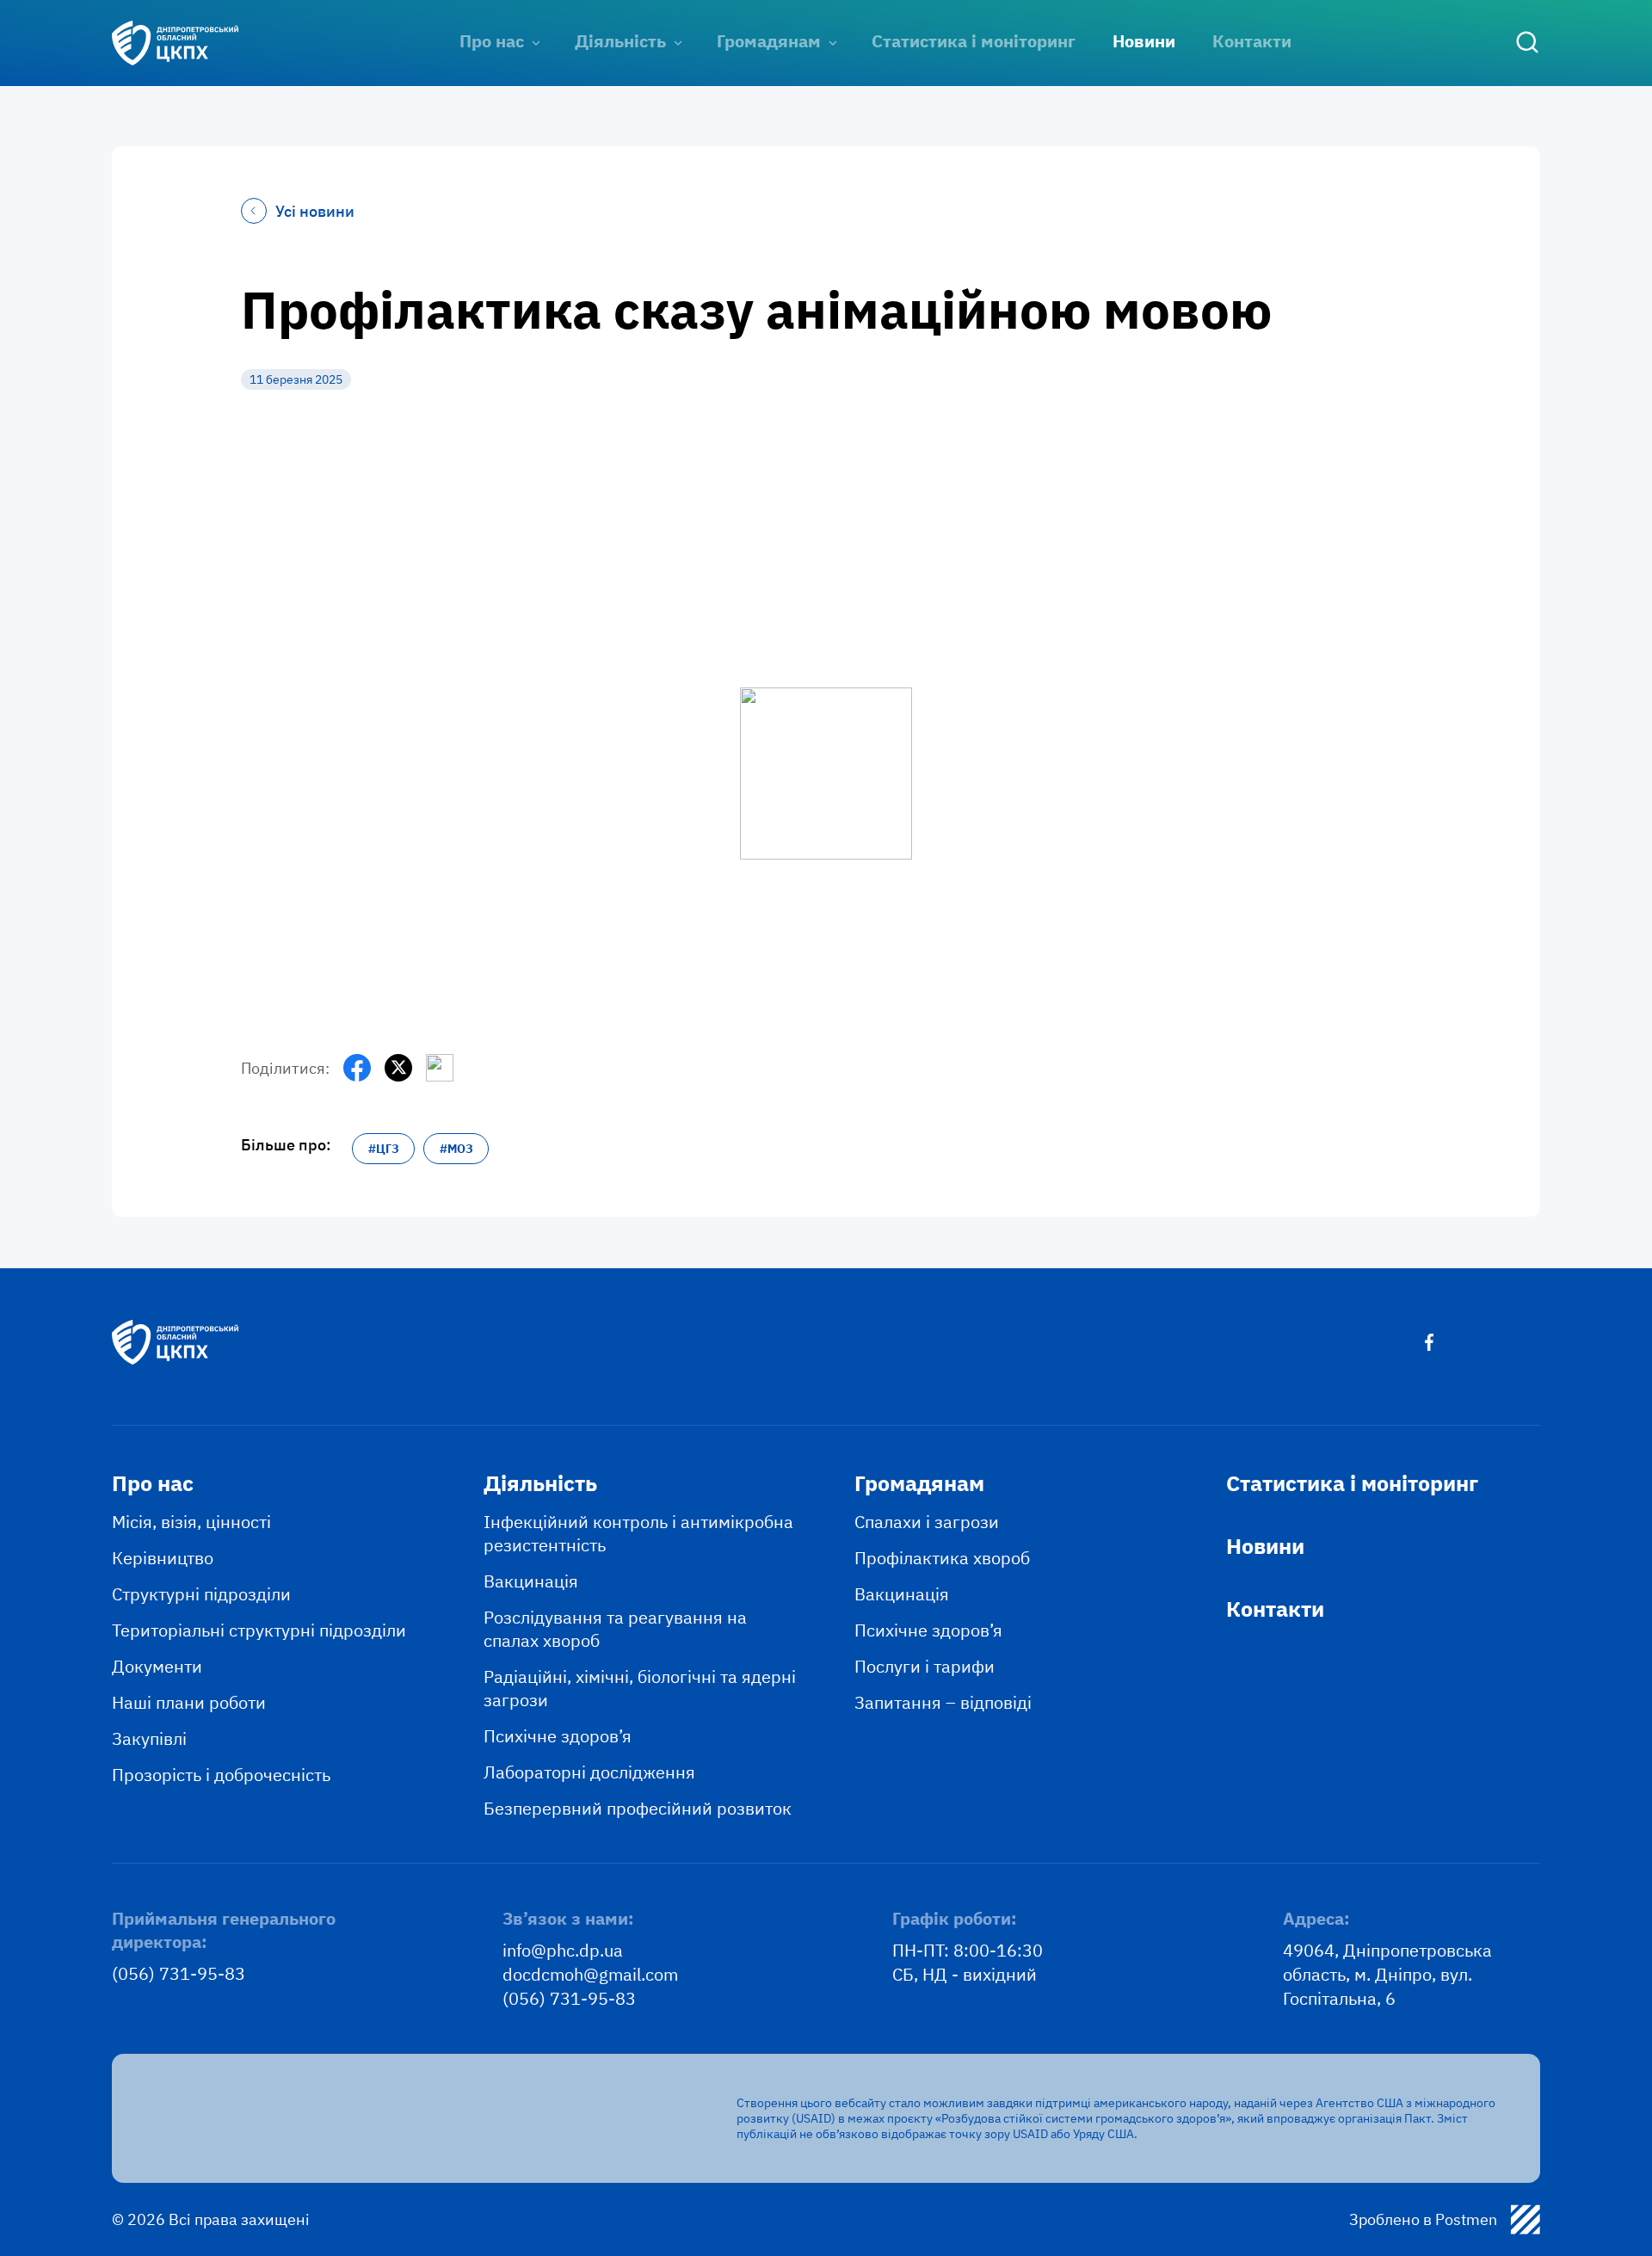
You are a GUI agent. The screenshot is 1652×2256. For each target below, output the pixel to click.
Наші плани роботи (189, 1702)
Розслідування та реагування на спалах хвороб (615, 1629)
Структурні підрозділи (201, 1594)
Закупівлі (149, 1738)
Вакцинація (531, 1581)
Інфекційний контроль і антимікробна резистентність (638, 1533)
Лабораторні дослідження (589, 1772)
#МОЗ (456, 1149)
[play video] (826, 722)
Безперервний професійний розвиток (638, 1808)
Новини (1144, 41)
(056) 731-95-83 (179, 1973)
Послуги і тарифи (925, 1666)
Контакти (1252, 41)
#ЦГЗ (384, 1149)
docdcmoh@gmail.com (590, 1974)
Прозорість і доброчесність (221, 1775)
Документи (157, 1666)
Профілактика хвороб (942, 1558)
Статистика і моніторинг (974, 41)
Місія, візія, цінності (191, 1522)
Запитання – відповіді (943, 1702)
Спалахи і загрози (927, 1522)
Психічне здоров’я (558, 1736)
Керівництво (163, 1558)
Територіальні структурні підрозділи (259, 1630)
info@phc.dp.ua (563, 1950)
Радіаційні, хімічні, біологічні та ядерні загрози (640, 1688)
